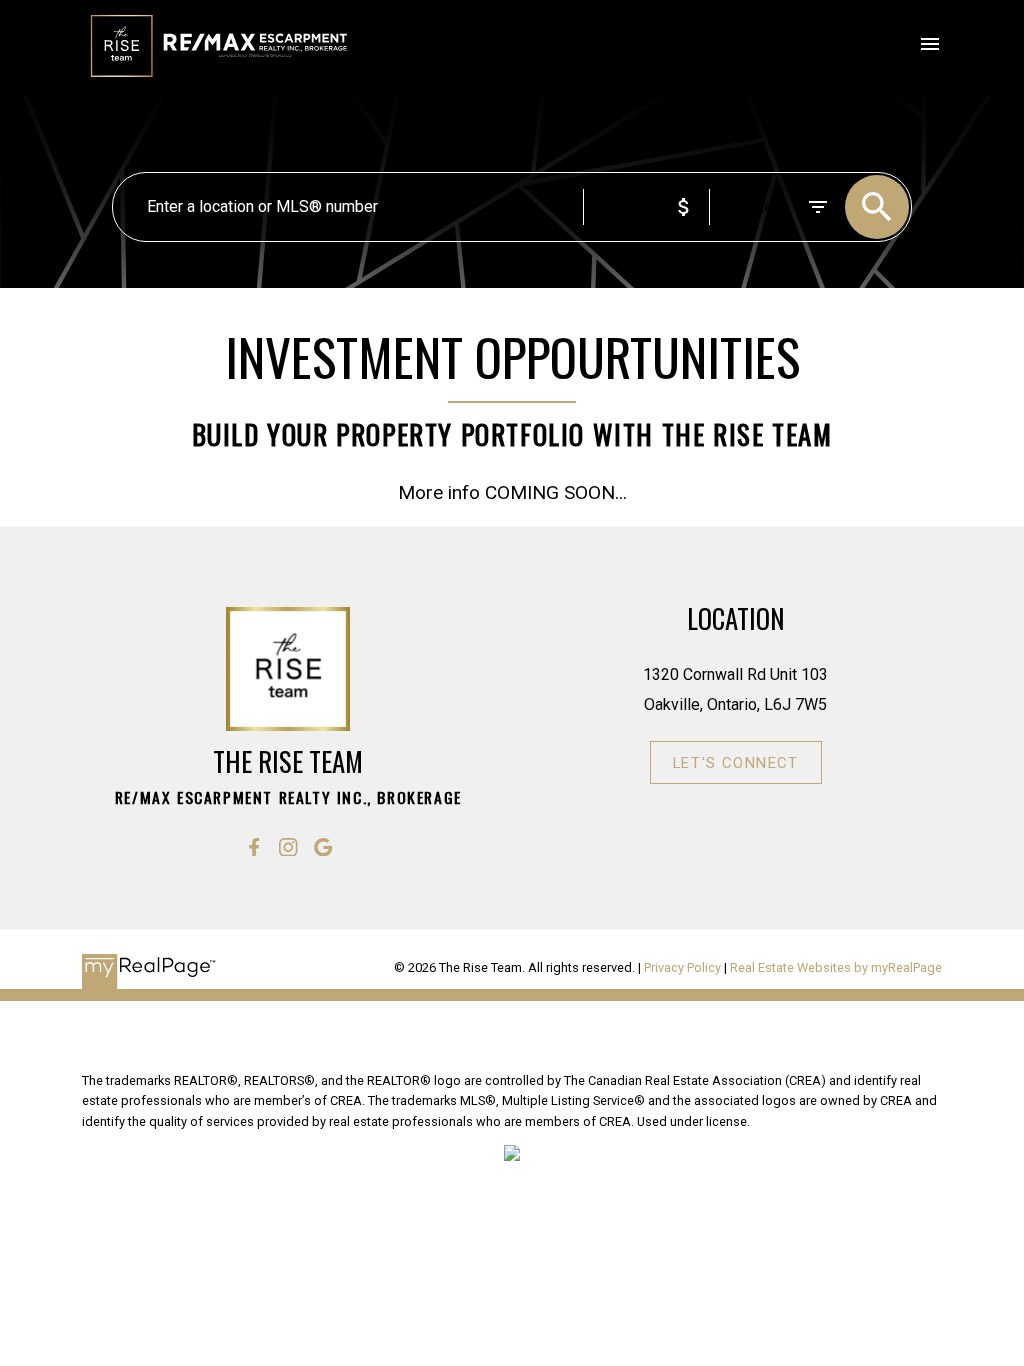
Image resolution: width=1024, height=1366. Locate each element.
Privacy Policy (682, 967)
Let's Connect (736, 763)
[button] (254, 847)
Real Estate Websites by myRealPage (836, 967)
